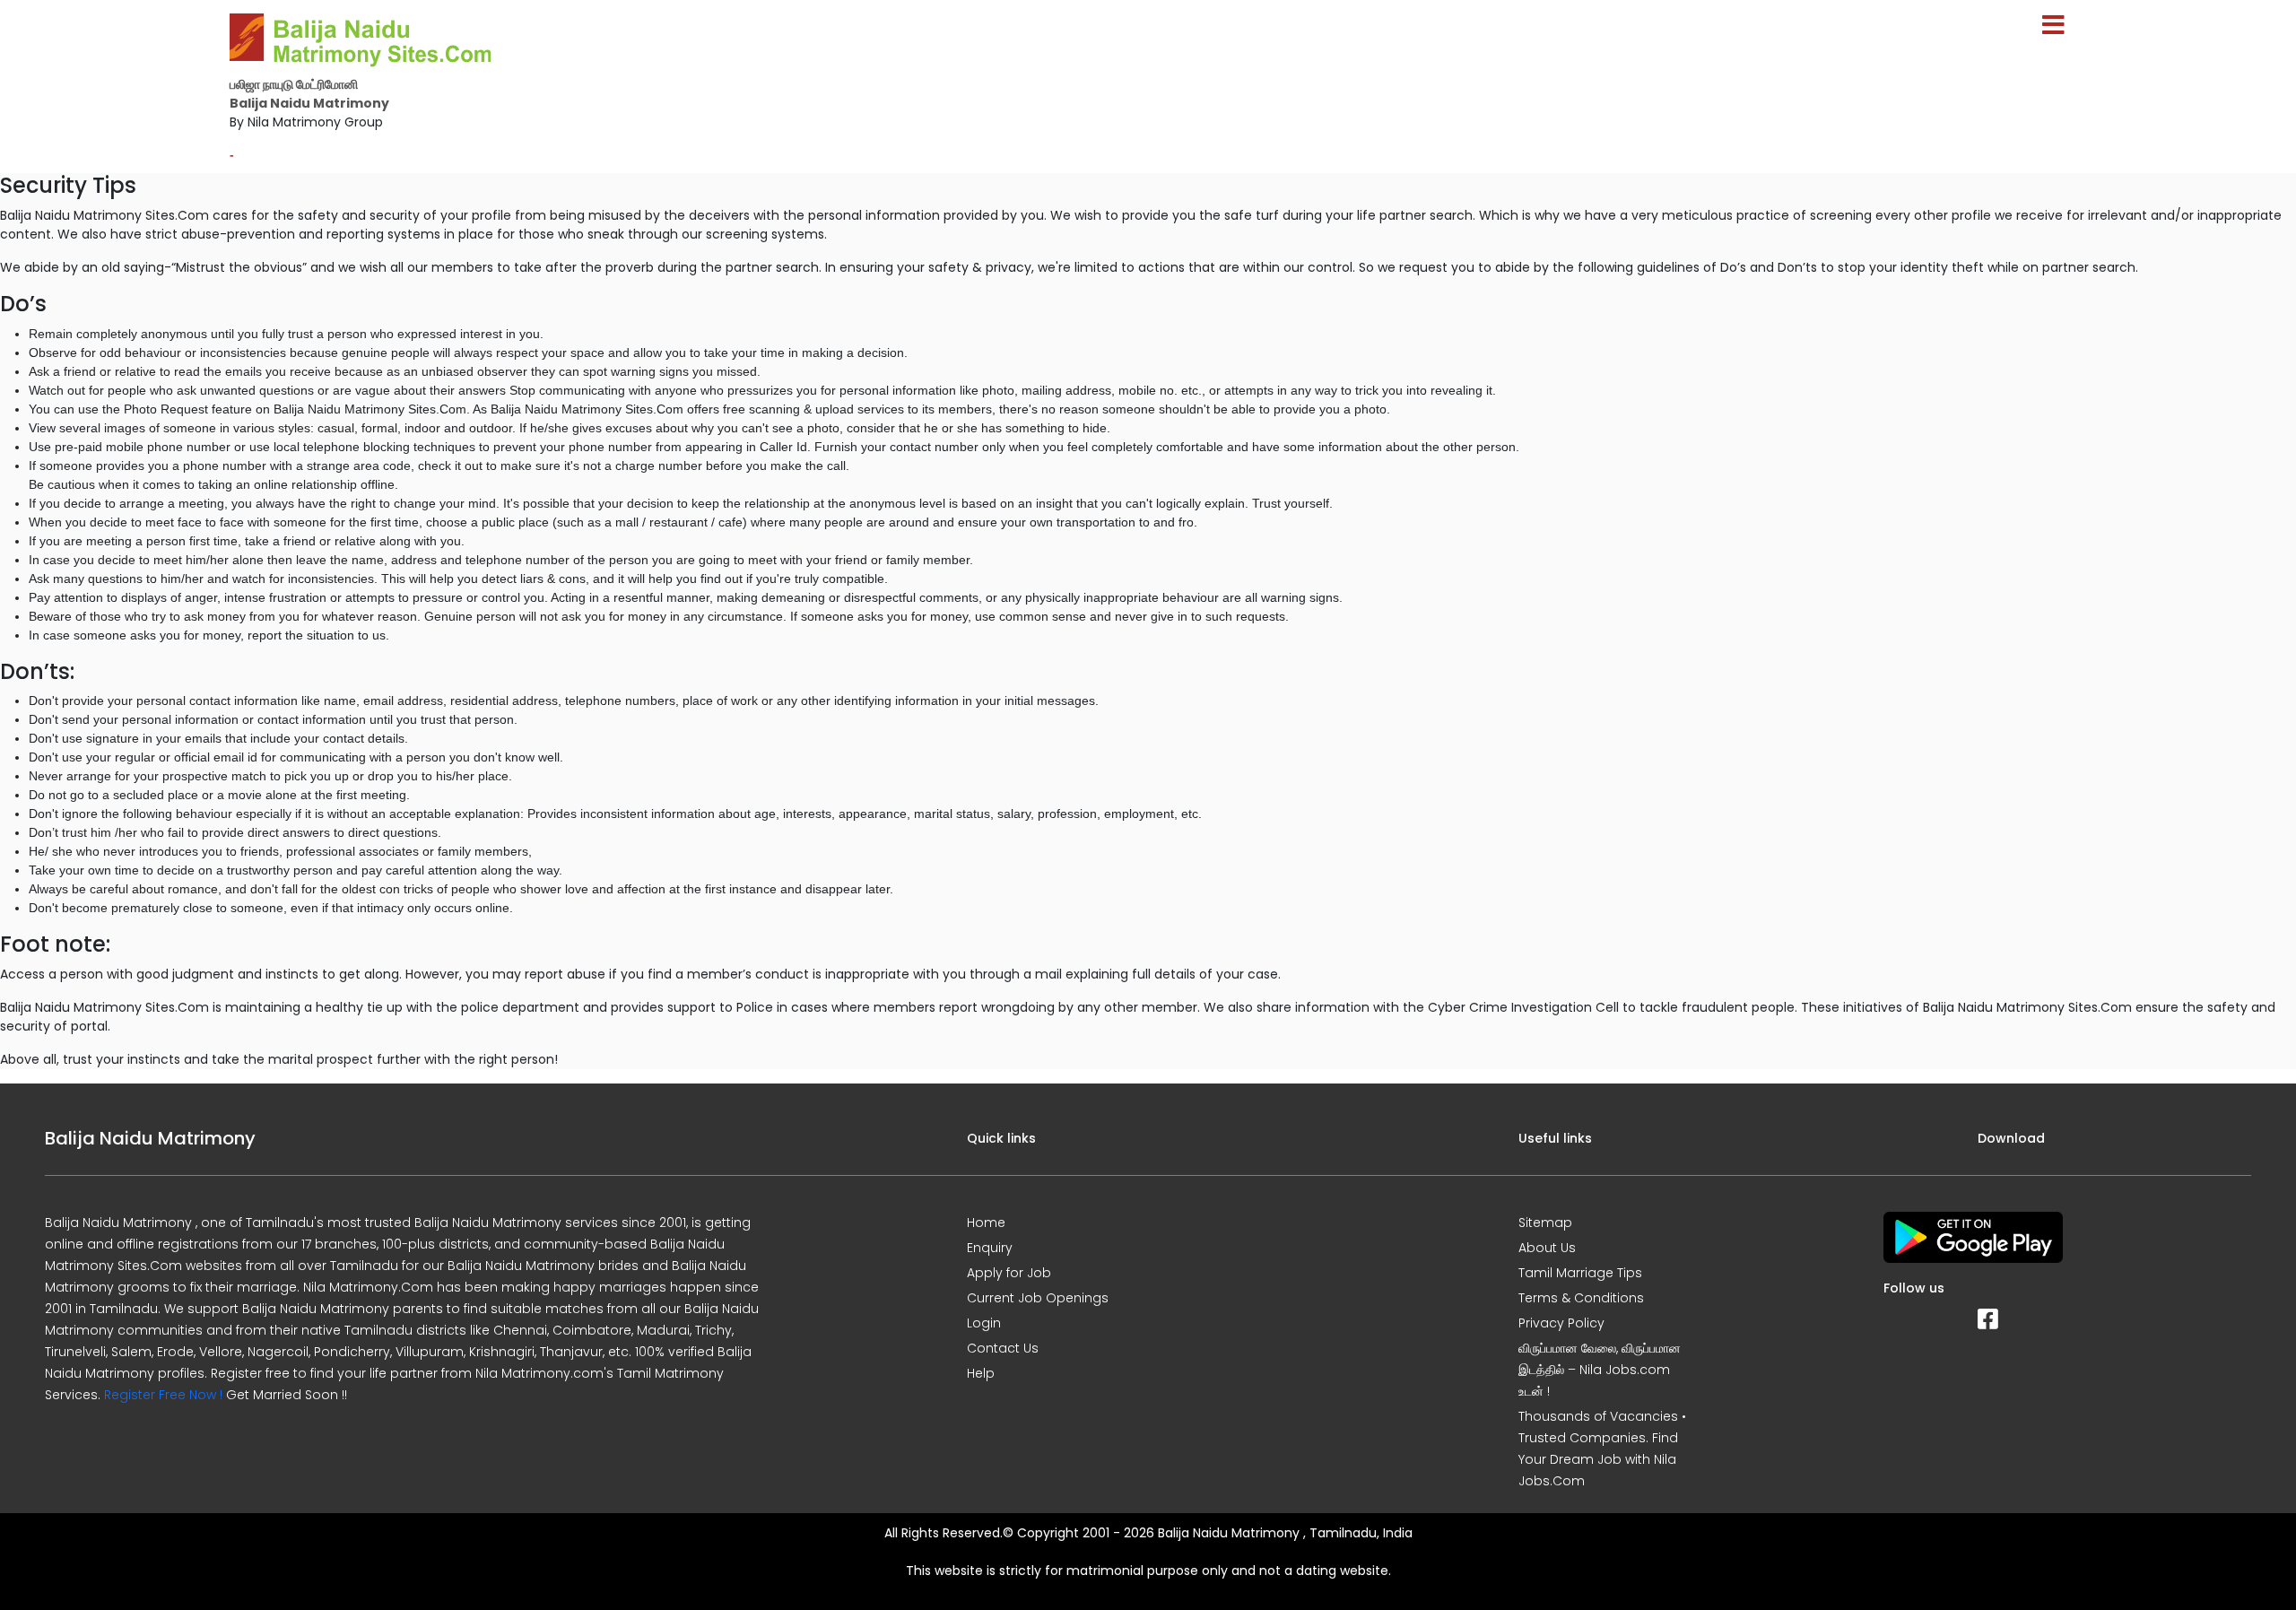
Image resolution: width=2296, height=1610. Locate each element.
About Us (1547, 1248)
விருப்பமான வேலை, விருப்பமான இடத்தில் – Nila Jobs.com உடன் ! (1600, 1370)
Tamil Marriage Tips (1580, 1273)
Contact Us (1003, 1348)
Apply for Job (1009, 1273)
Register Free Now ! (163, 1395)
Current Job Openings (1038, 1298)
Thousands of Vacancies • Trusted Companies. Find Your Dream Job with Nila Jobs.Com (1602, 1449)
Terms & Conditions (1581, 1298)
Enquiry (990, 1248)
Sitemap (1545, 1223)
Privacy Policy (1561, 1323)
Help (981, 1373)
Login (984, 1323)
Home (986, 1223)
